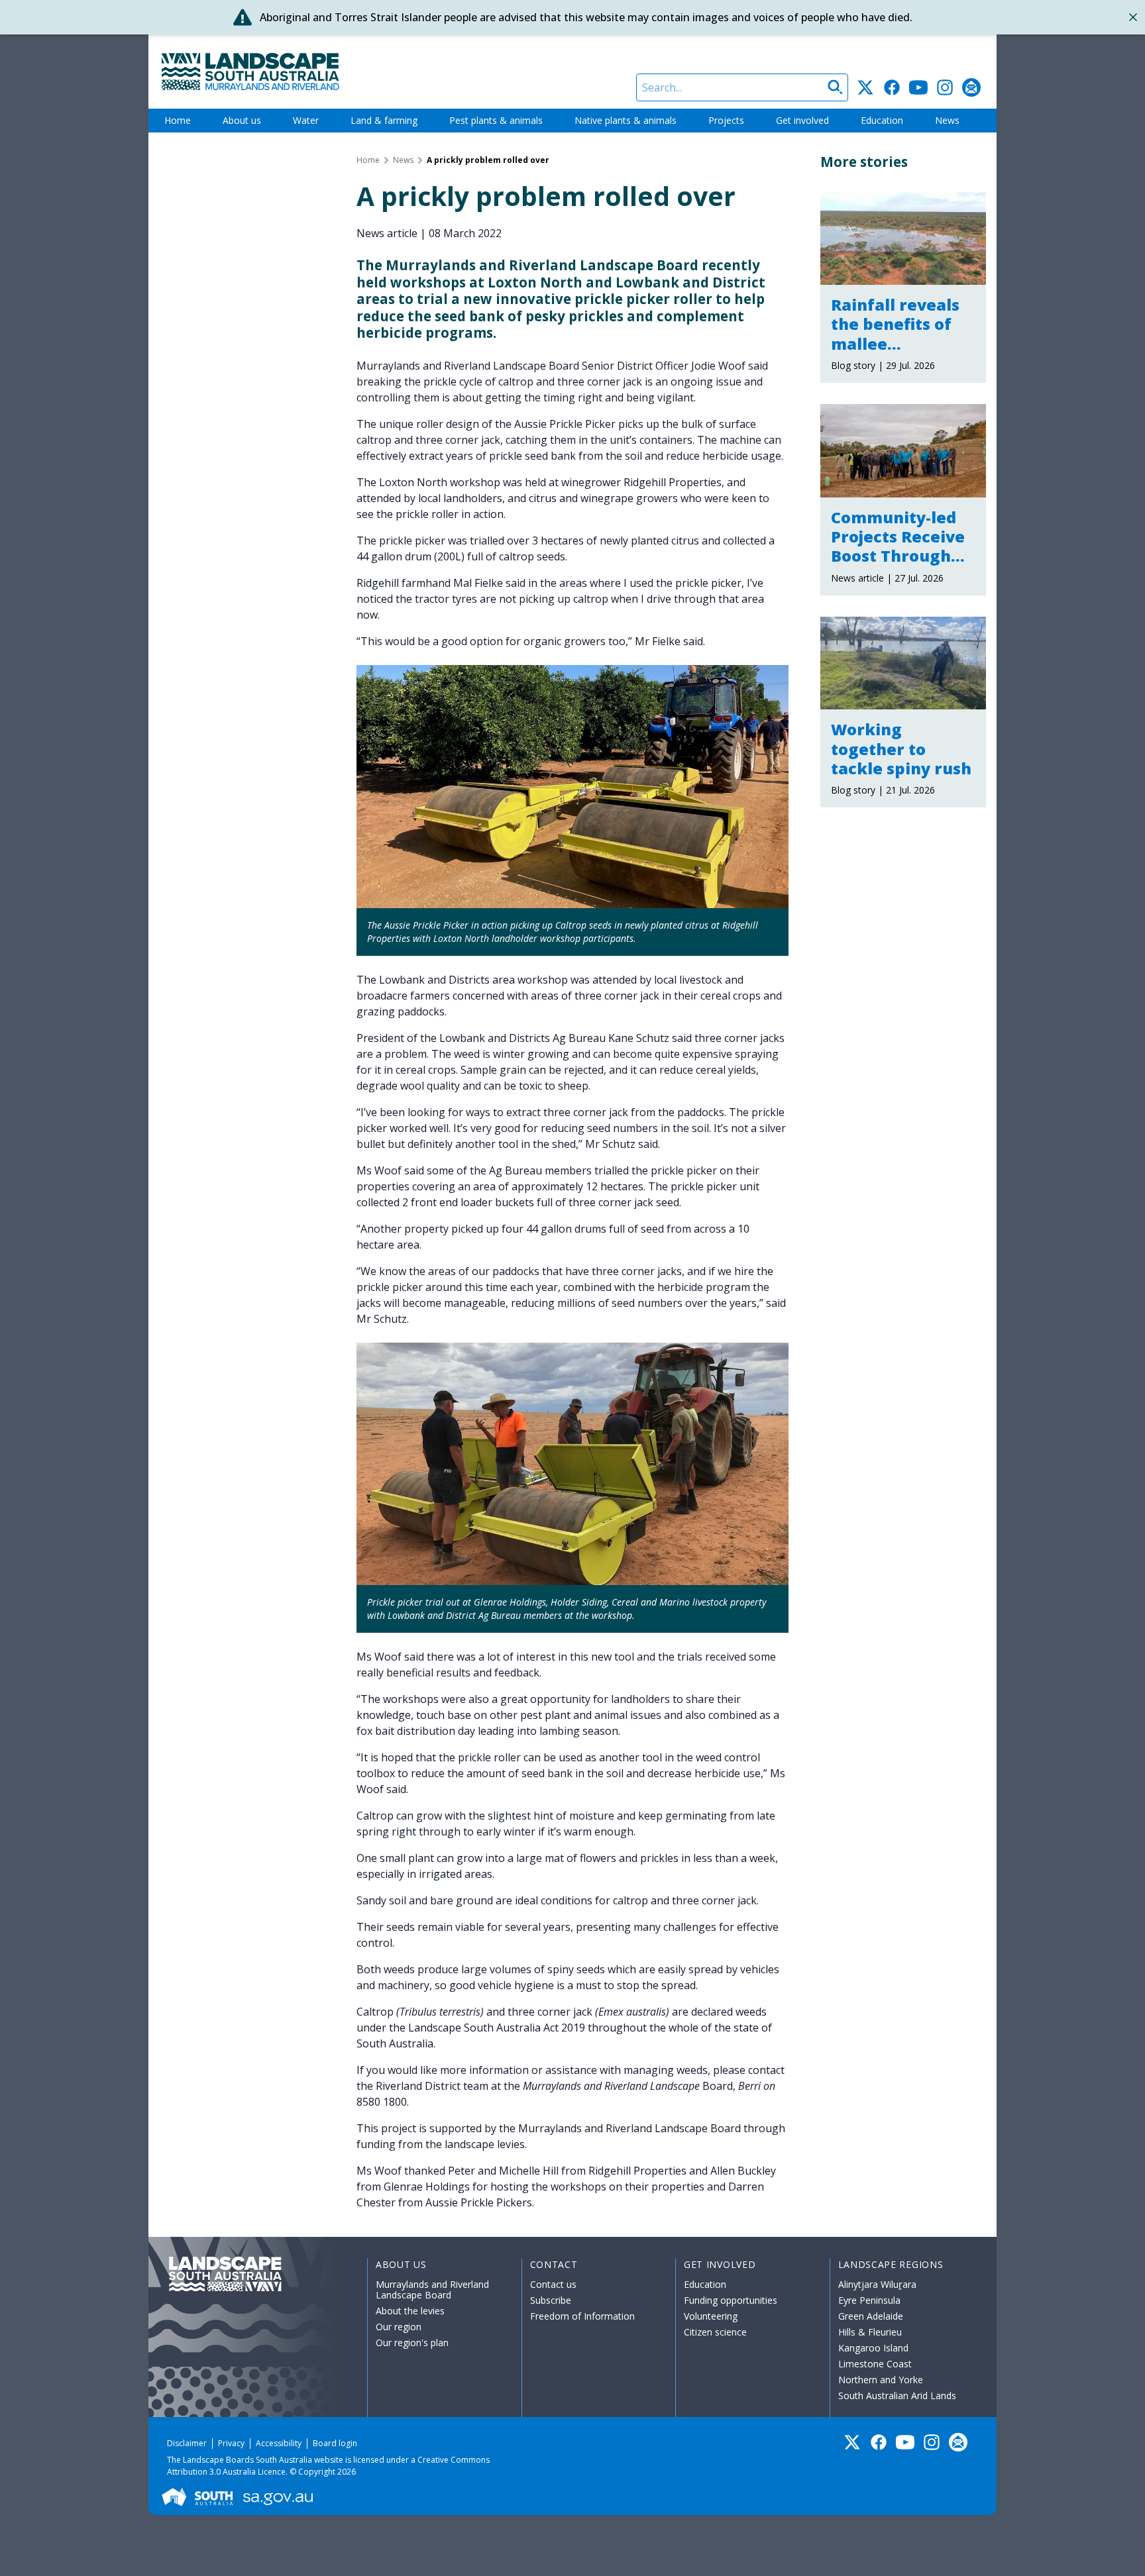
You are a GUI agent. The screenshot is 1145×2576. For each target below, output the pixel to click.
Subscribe (551, 2300)
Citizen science (715, 2332)
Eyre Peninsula (869, 2300)
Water (306, 120)
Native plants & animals (626, 120)
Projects (726, 120)
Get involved (802, 120)
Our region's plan (412, 2343)
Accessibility (279, 2443)
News (947, 120)
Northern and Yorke (881, 2380)
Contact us (553, 2284)
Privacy (231, 2443)
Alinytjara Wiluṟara (877, 2284)
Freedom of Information (582, 2316)
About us (242, 120)
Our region (399, 2327)
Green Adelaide (871, 2316)
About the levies (410, 2311)
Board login (335, 2443)
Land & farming (384, 120)
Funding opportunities (731, 2300)
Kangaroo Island (873, 2348)
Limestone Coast (875, 2364)
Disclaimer (187, 2443)
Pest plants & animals (496, 120)
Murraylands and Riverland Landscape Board (432, 2290)
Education (882, 120)
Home (178, 120)
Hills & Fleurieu (870, 2332)
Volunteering (711, 2316)
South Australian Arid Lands (897, 2396)
